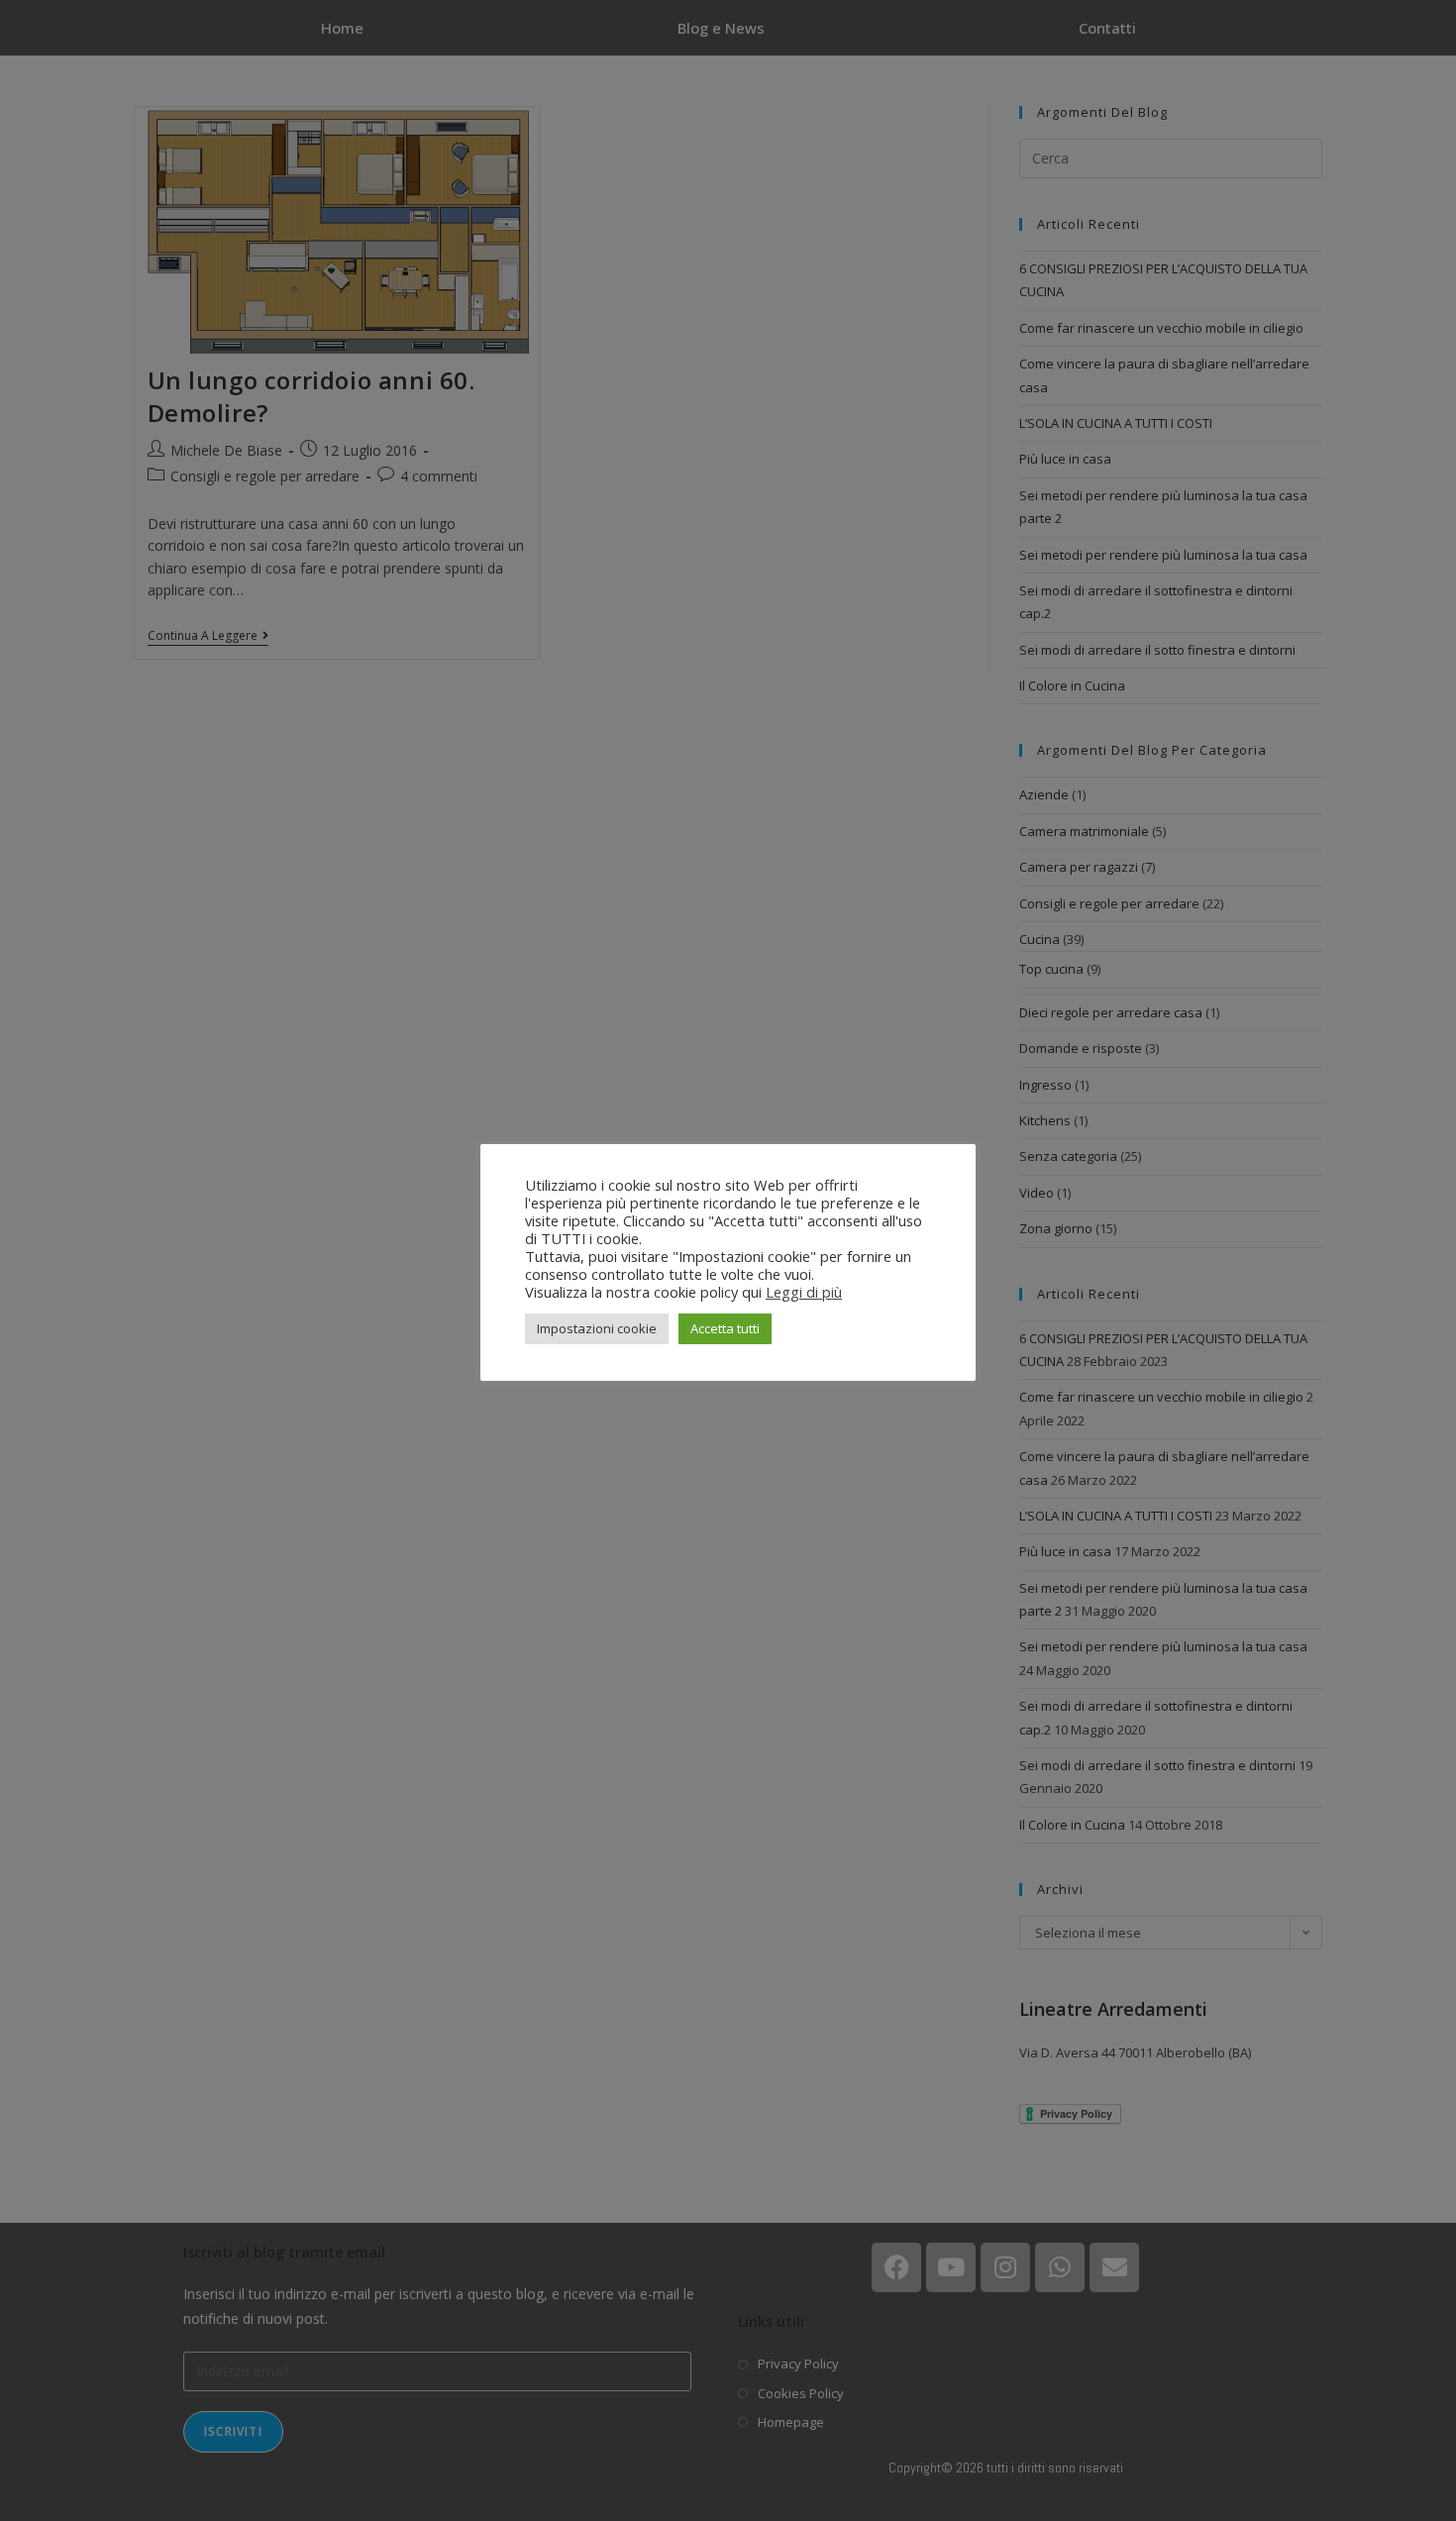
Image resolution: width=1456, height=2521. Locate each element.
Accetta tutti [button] (725, 1328)
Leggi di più (804, 1292)
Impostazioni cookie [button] (597, 1328)
